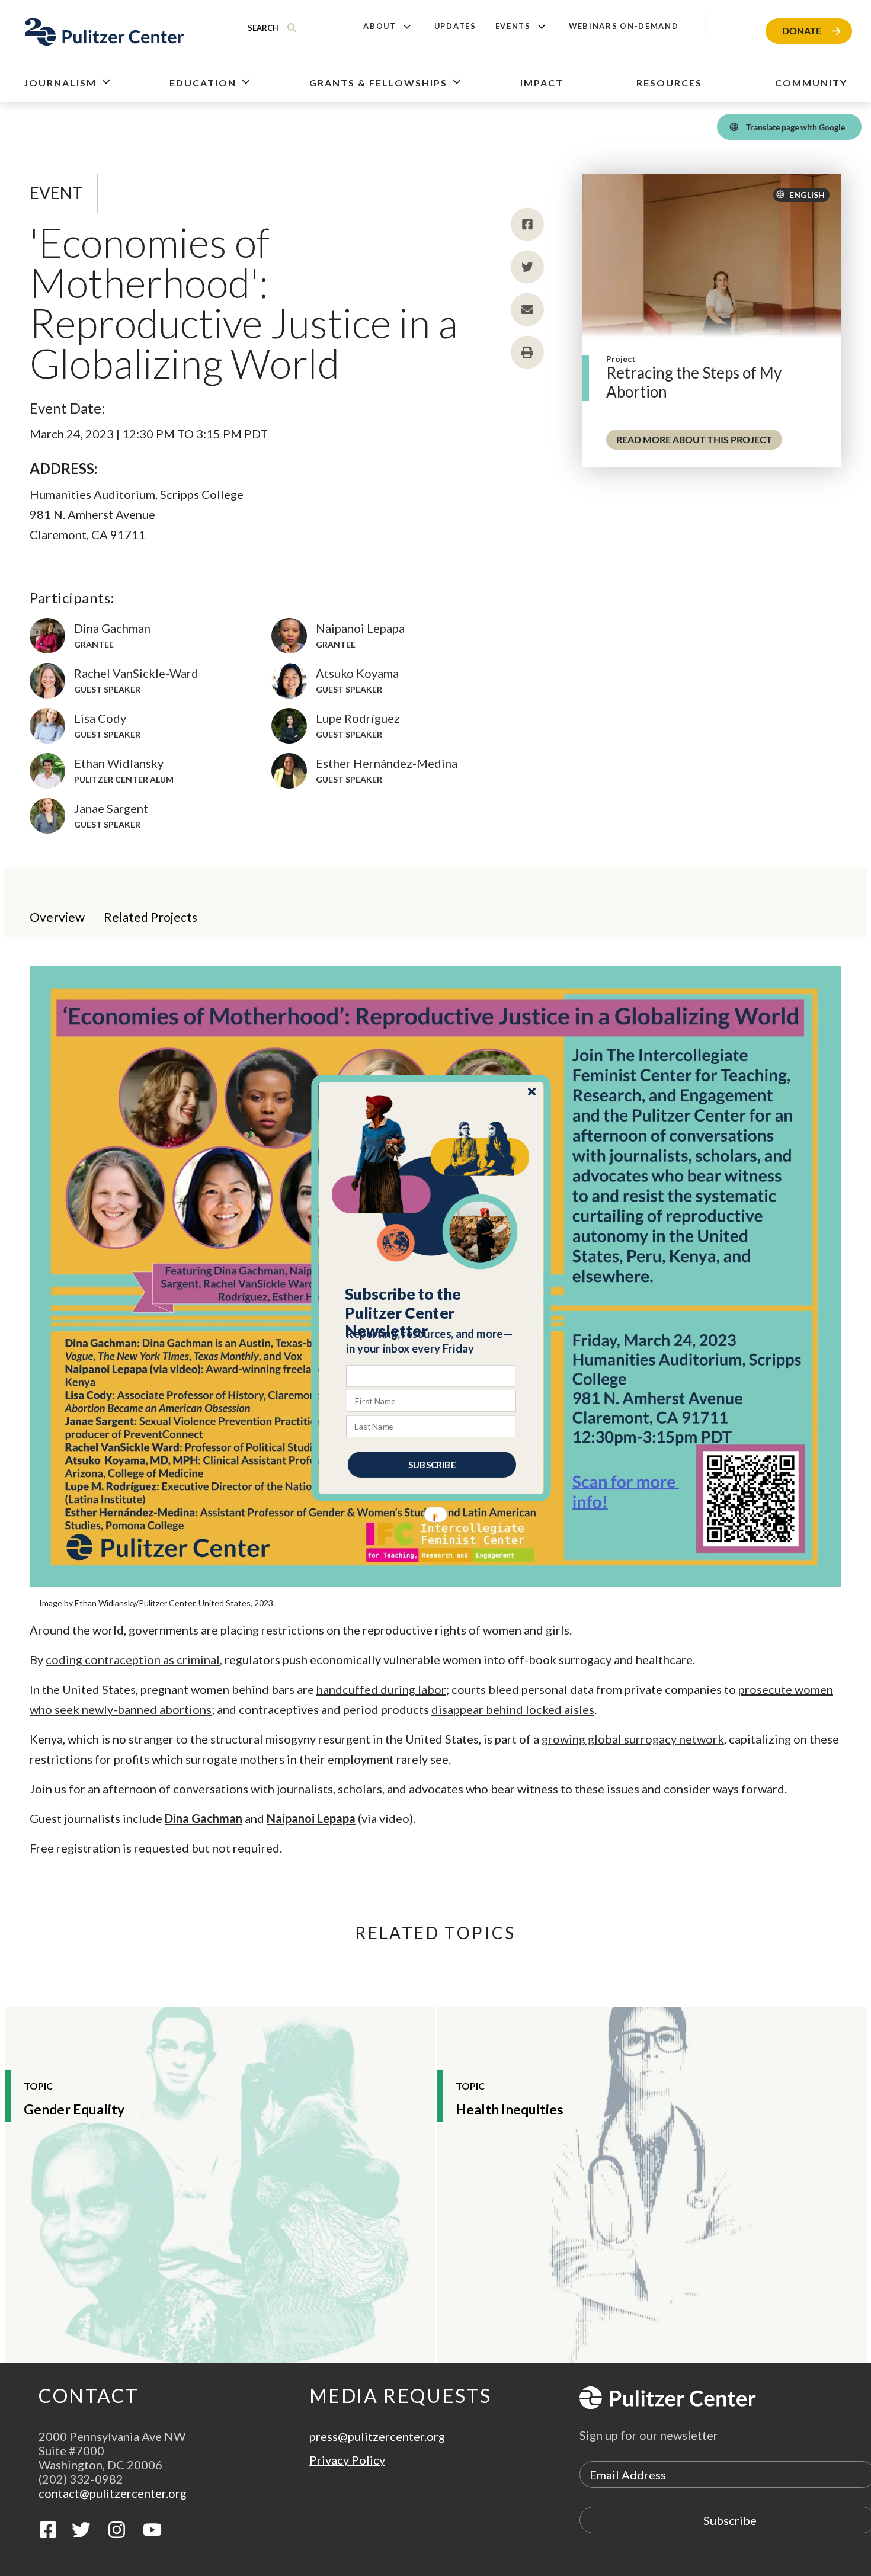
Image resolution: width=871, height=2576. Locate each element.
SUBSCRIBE (432, 1465)
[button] (432, 1313)
